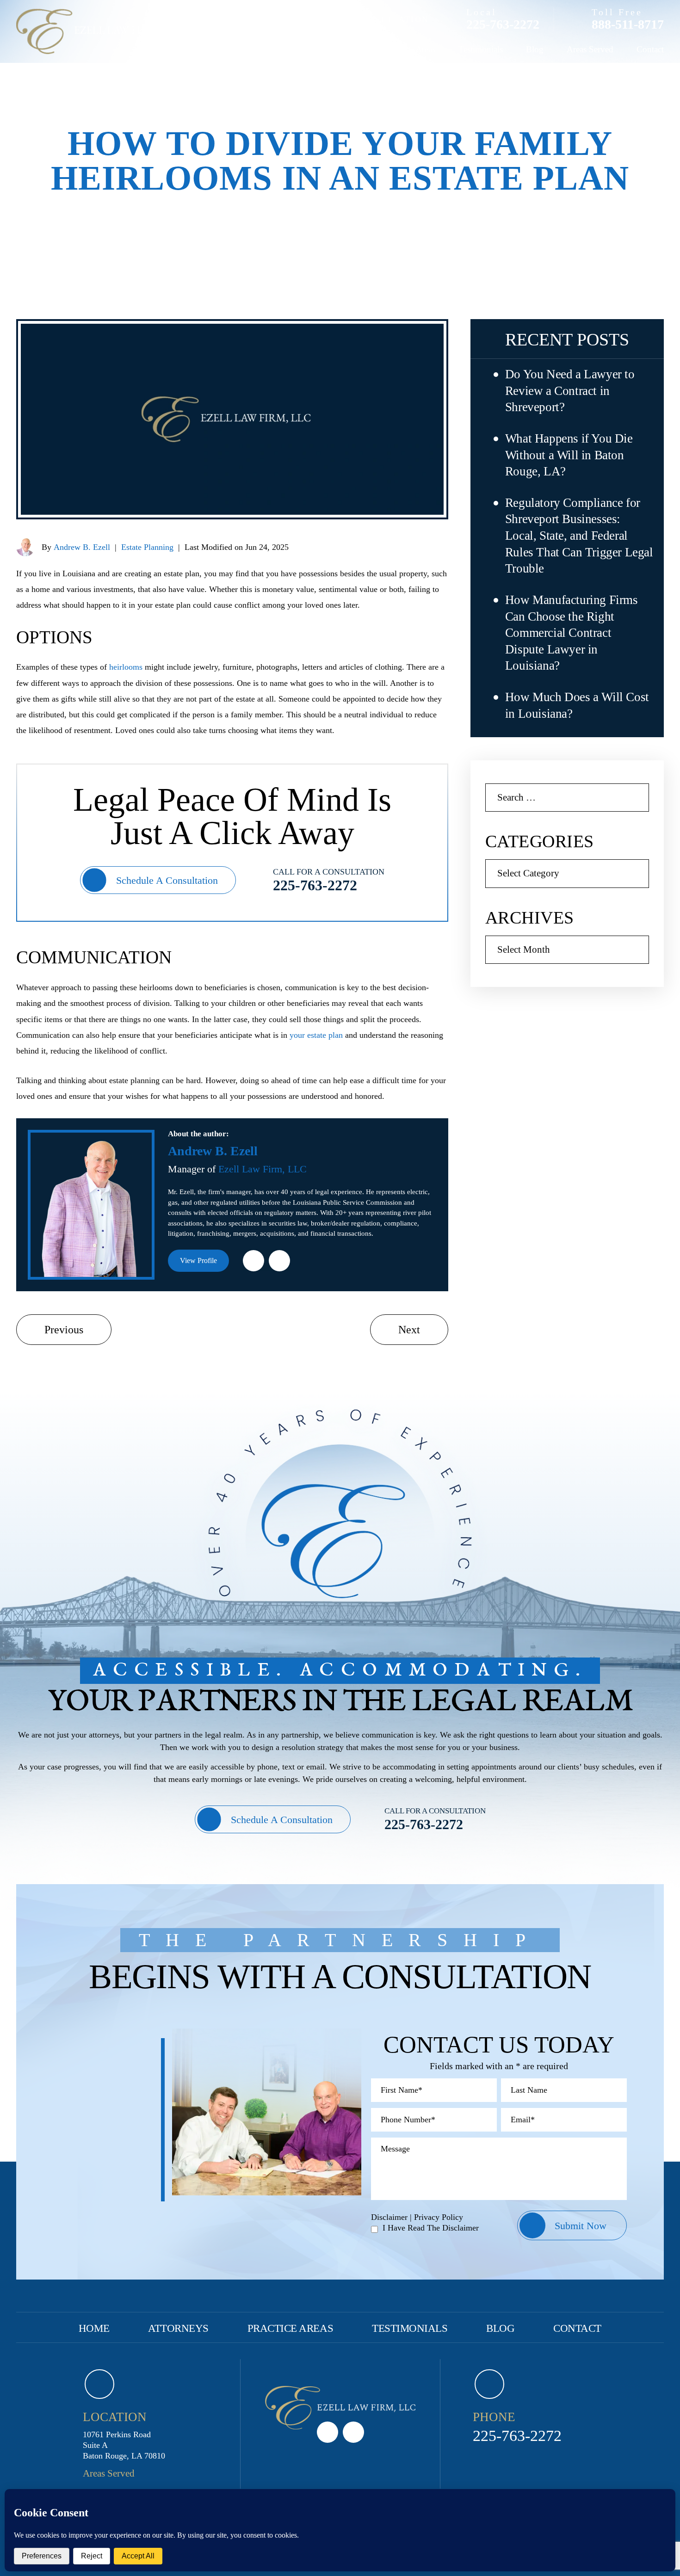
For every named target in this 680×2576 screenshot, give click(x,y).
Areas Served (590, 49)
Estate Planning (147, 547)
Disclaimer (389, 2217)
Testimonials (481, 49)
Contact (650, 49)
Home (294, 49)
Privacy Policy (439, 2217)
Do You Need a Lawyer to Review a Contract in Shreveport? (570, 391)
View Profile (198, 1260)
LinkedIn (253, 1261)
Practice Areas (411, 49)
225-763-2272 (503, 25)
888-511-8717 (628, 25)
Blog (535, 49)
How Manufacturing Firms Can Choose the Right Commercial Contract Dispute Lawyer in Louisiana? (572, 633)
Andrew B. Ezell (82, 547)
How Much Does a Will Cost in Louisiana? (577, 705)
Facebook (279, 1261)
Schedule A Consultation (167, 880)
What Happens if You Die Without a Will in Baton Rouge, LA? (569, 455)
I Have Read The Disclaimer (431, 2228)
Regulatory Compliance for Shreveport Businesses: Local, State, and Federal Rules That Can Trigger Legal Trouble (579, 536)
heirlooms (126, 667)
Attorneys (346, 49)
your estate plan (316, 1035)
